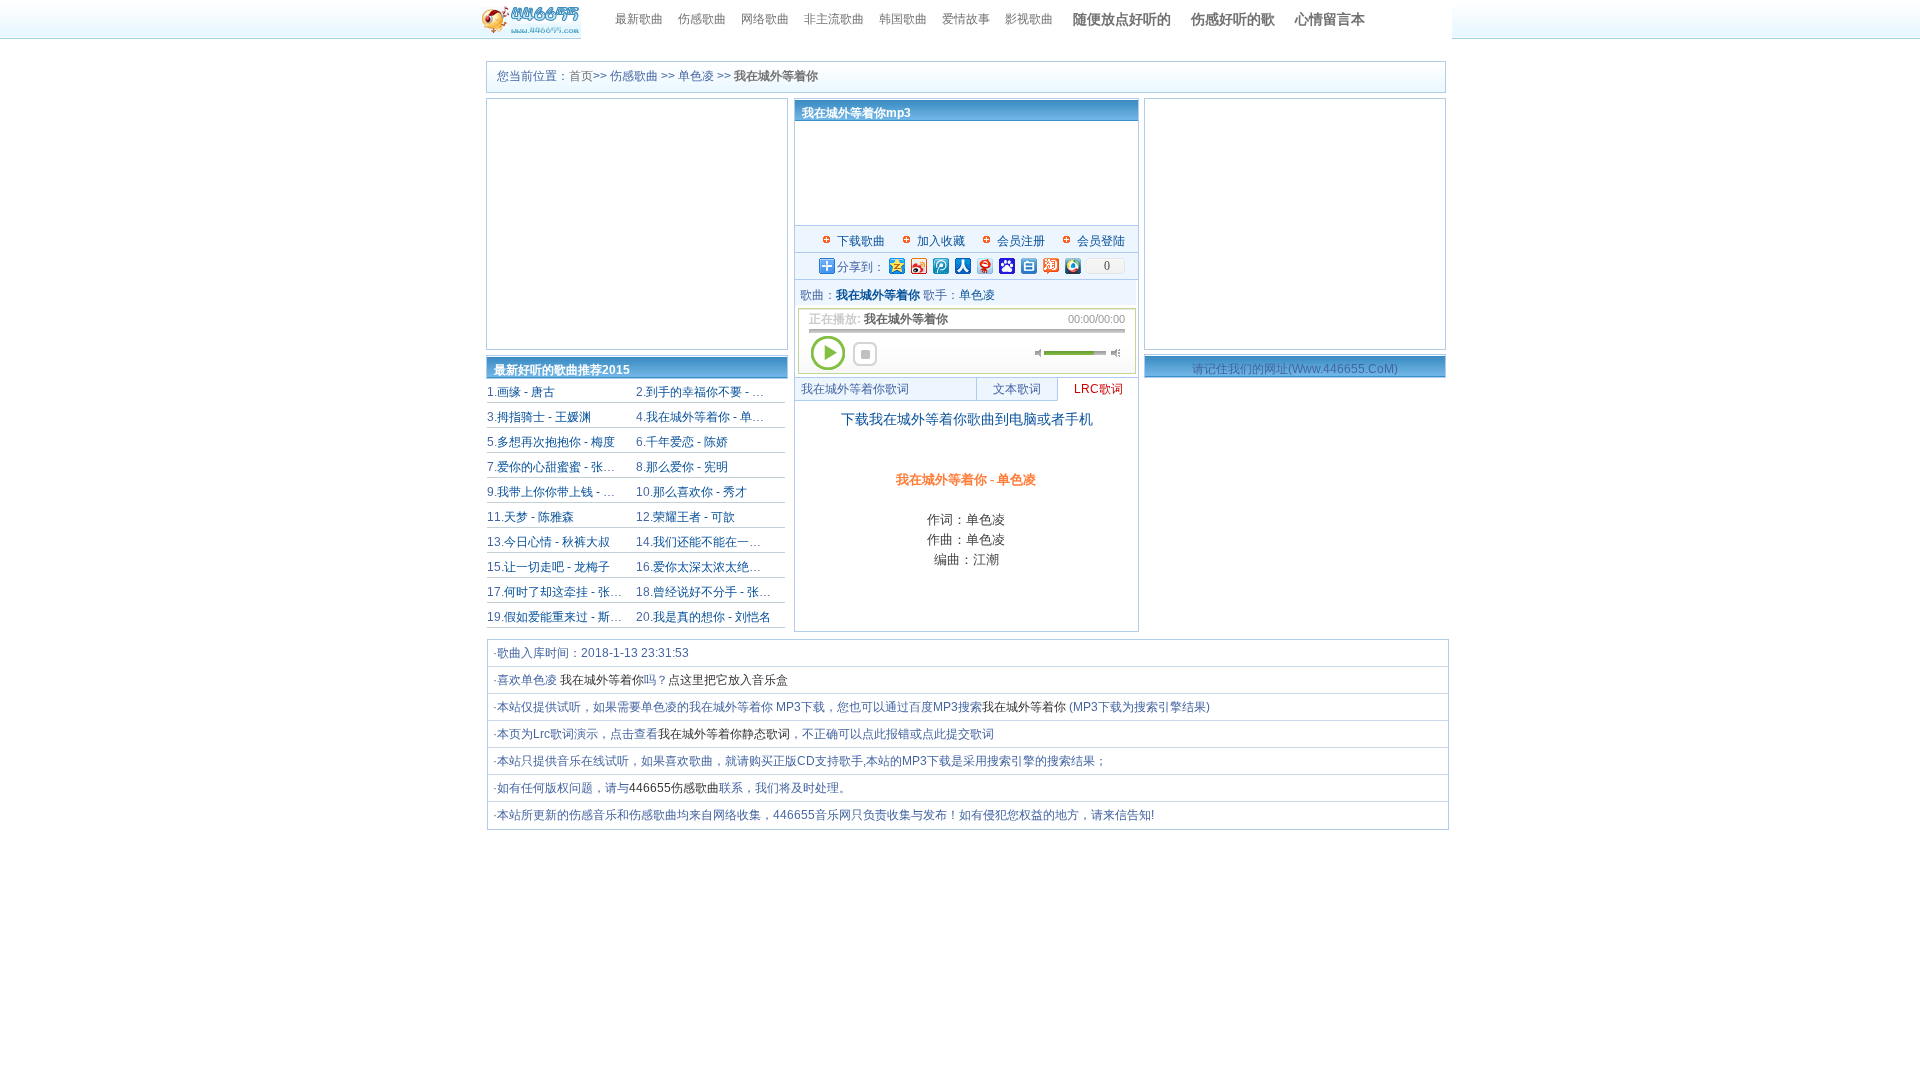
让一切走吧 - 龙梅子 (557, 567)
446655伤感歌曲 (674, 788)
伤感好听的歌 (1233, 19)
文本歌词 (1017, 389)
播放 (828, 353)
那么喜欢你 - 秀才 (700, 492)
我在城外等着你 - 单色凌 (711, 417)
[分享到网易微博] (984, 265)
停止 (865, 354)
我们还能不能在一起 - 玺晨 (724, 542)
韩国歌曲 (903, 19)
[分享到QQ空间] (896, 265)
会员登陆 (1101, 241)
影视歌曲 (1029, 19)
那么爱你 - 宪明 (687, 467)
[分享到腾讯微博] (940, 265)
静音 (1039, 353)
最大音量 (1115, 353)
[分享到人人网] (962, 265)
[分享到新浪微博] (918, 265)
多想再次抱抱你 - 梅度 (556, 442)
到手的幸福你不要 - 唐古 (711, 392)
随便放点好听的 (1122, 19)
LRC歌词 (1098, 389)
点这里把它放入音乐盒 (728, 680)
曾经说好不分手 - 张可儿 (718, 592)
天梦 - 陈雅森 (539, 517)
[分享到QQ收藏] (1072, 265)
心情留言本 (1330, 19)
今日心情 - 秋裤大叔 (557, 542)
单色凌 (977, 295)
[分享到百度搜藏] (1006, 265)
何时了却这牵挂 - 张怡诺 (569, 592)
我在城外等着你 (602, 680)
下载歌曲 (861, 241)
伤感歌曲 (702, 19)
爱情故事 (966, 19)
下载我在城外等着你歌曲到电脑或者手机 (967, 419)
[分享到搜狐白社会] (1028, 265)
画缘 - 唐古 (526, 392)
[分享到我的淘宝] (1050, 265)
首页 (581, 76)
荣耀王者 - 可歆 (694, 517)
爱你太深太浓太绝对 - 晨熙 (724, 567)
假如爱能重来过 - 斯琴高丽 (575, 617)
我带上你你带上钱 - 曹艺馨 (568, 492)
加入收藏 (941, 241)
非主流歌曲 (834, 19)
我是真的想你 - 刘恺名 (712, 617)
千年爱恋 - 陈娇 (687, 442)
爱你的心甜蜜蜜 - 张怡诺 (562, 467)
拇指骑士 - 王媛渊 (544, 417)
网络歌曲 (765, 19)
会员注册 (1021, 241)
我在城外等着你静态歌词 (724, 734)
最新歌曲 (639, 19)
